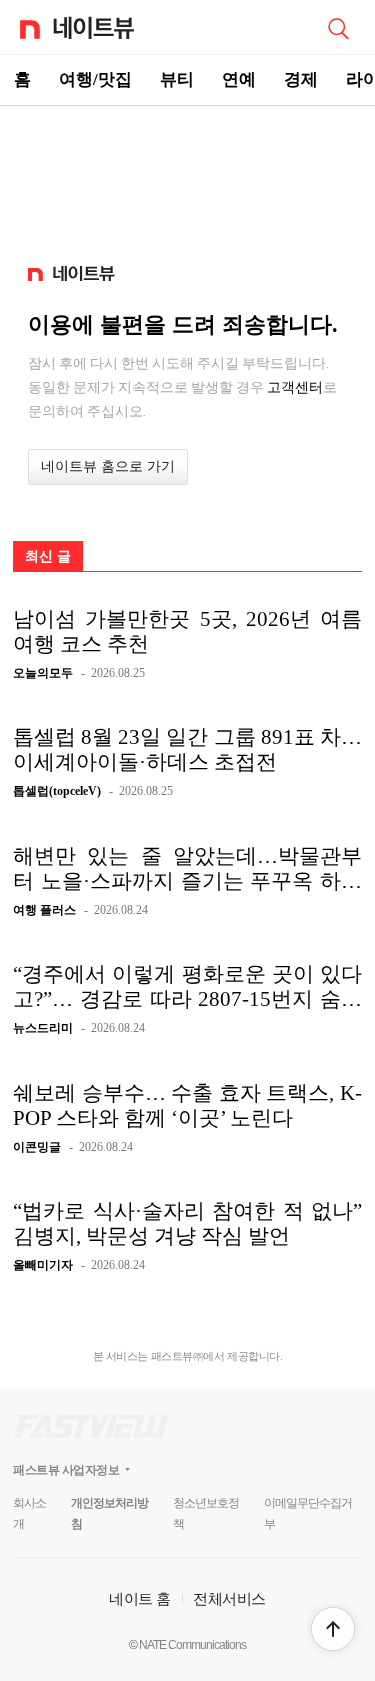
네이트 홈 (140, 1598)
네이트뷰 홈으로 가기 (108, 466)
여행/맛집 (95, 79)
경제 (301, 79)
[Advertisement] (188, 176)
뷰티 (177, 79)
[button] (333, 1629)
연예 (239, 79)
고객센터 (295, 387)
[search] (338, 27)
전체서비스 (229, 1598)
